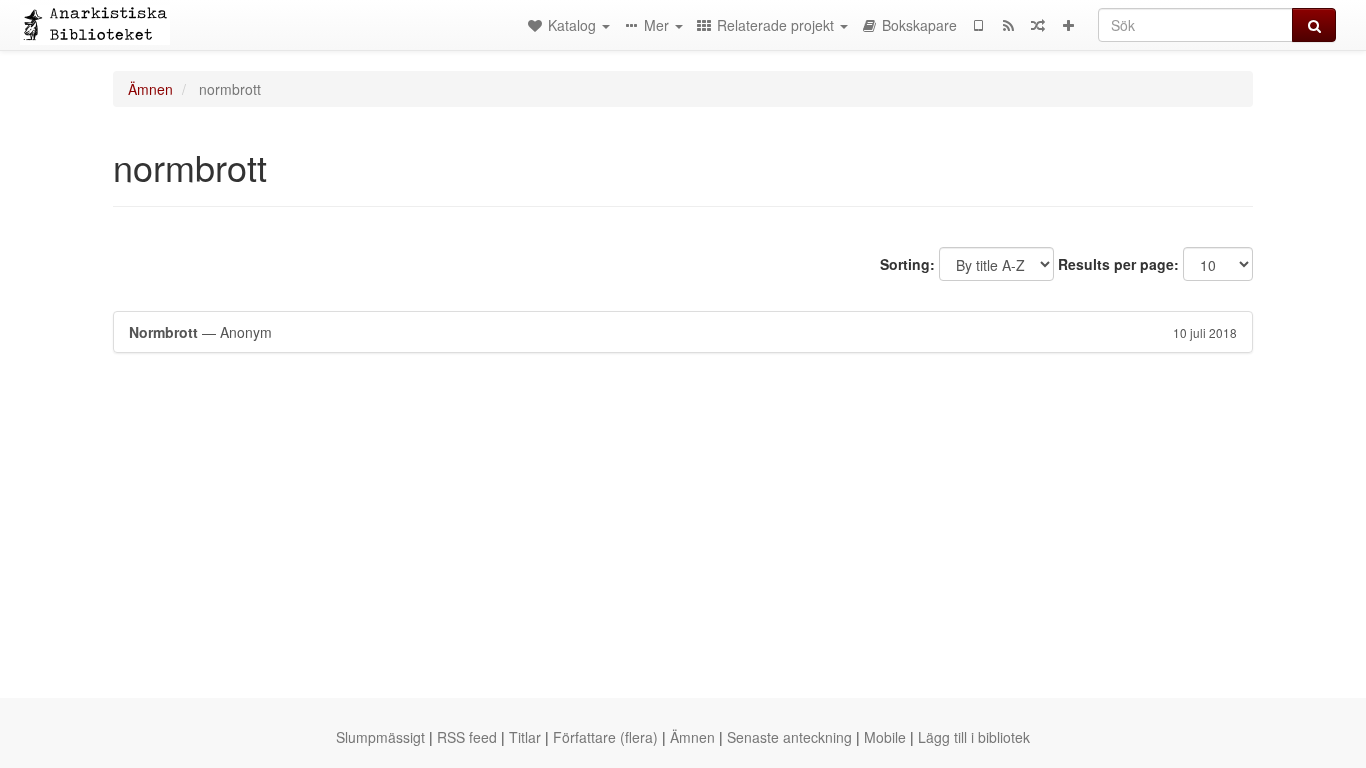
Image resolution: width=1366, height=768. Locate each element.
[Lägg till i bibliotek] (1068, 25)
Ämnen (150, 89)
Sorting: (907, 264)
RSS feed (467, 737)
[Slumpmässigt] (1038, 25)
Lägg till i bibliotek (974, 737)
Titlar (525, 737)
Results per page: (1118, 264)
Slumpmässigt (380, 737)
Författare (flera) (605, 737)
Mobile (885, 737)
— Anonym (683, 332)
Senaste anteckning (789, 737)
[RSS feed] (1008, 25)
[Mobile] (978, 25)
